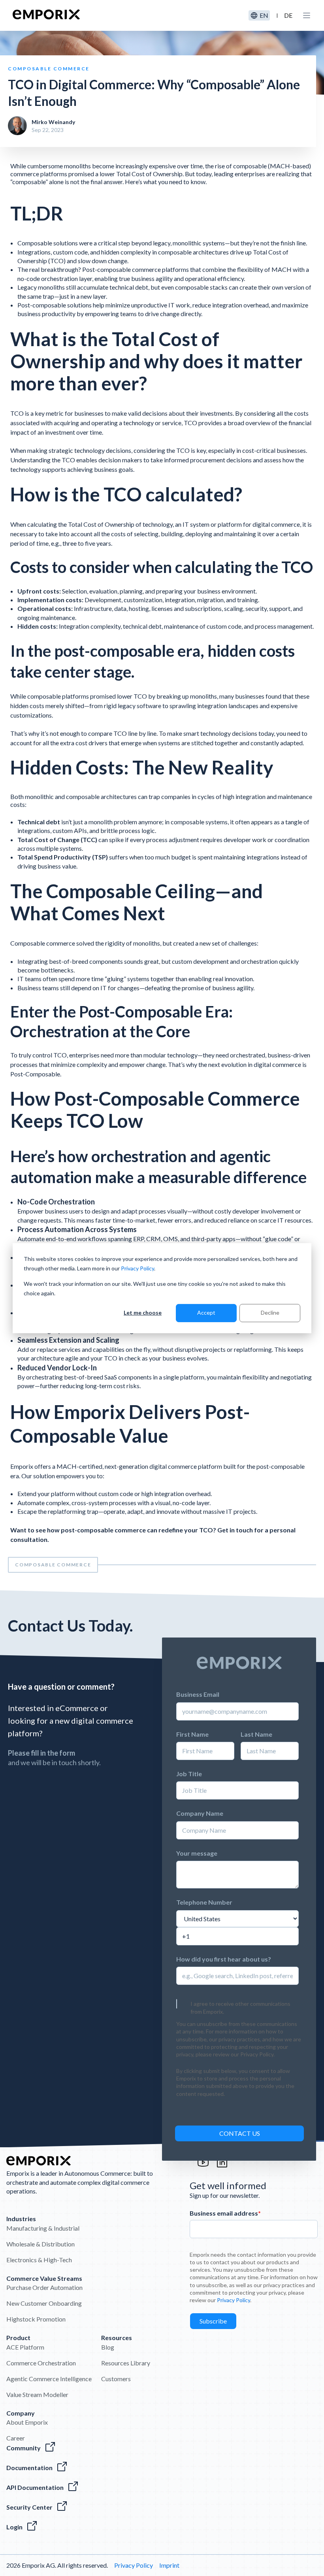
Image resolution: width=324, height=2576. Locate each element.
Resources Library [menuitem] (126, 2363)
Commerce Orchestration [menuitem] (41, 2363)
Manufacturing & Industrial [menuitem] (43, 2228)
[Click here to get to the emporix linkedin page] (222, 2166)
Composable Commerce (53, 1565)
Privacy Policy (138, 1268)
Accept (206, 1312)
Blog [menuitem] (108, 2347)
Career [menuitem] (16, 2438)
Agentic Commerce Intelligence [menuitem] (49, 2379)
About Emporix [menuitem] (27, 2422)
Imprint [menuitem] (169, 2565)
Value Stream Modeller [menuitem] (37, 2394)
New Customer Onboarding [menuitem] (44, 2303)
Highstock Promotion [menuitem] (36, 2319)
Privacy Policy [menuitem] (134, 2565)
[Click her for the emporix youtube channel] (203, 2166)
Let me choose (143, 1312)
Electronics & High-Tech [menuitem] (39, 2260)
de (288, 15)
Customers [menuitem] (116, 2379)
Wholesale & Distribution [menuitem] (40, 2244)
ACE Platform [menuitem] (25, 2347)
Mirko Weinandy (53, 122)
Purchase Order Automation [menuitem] (44, 2287)
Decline (270, 1312)
